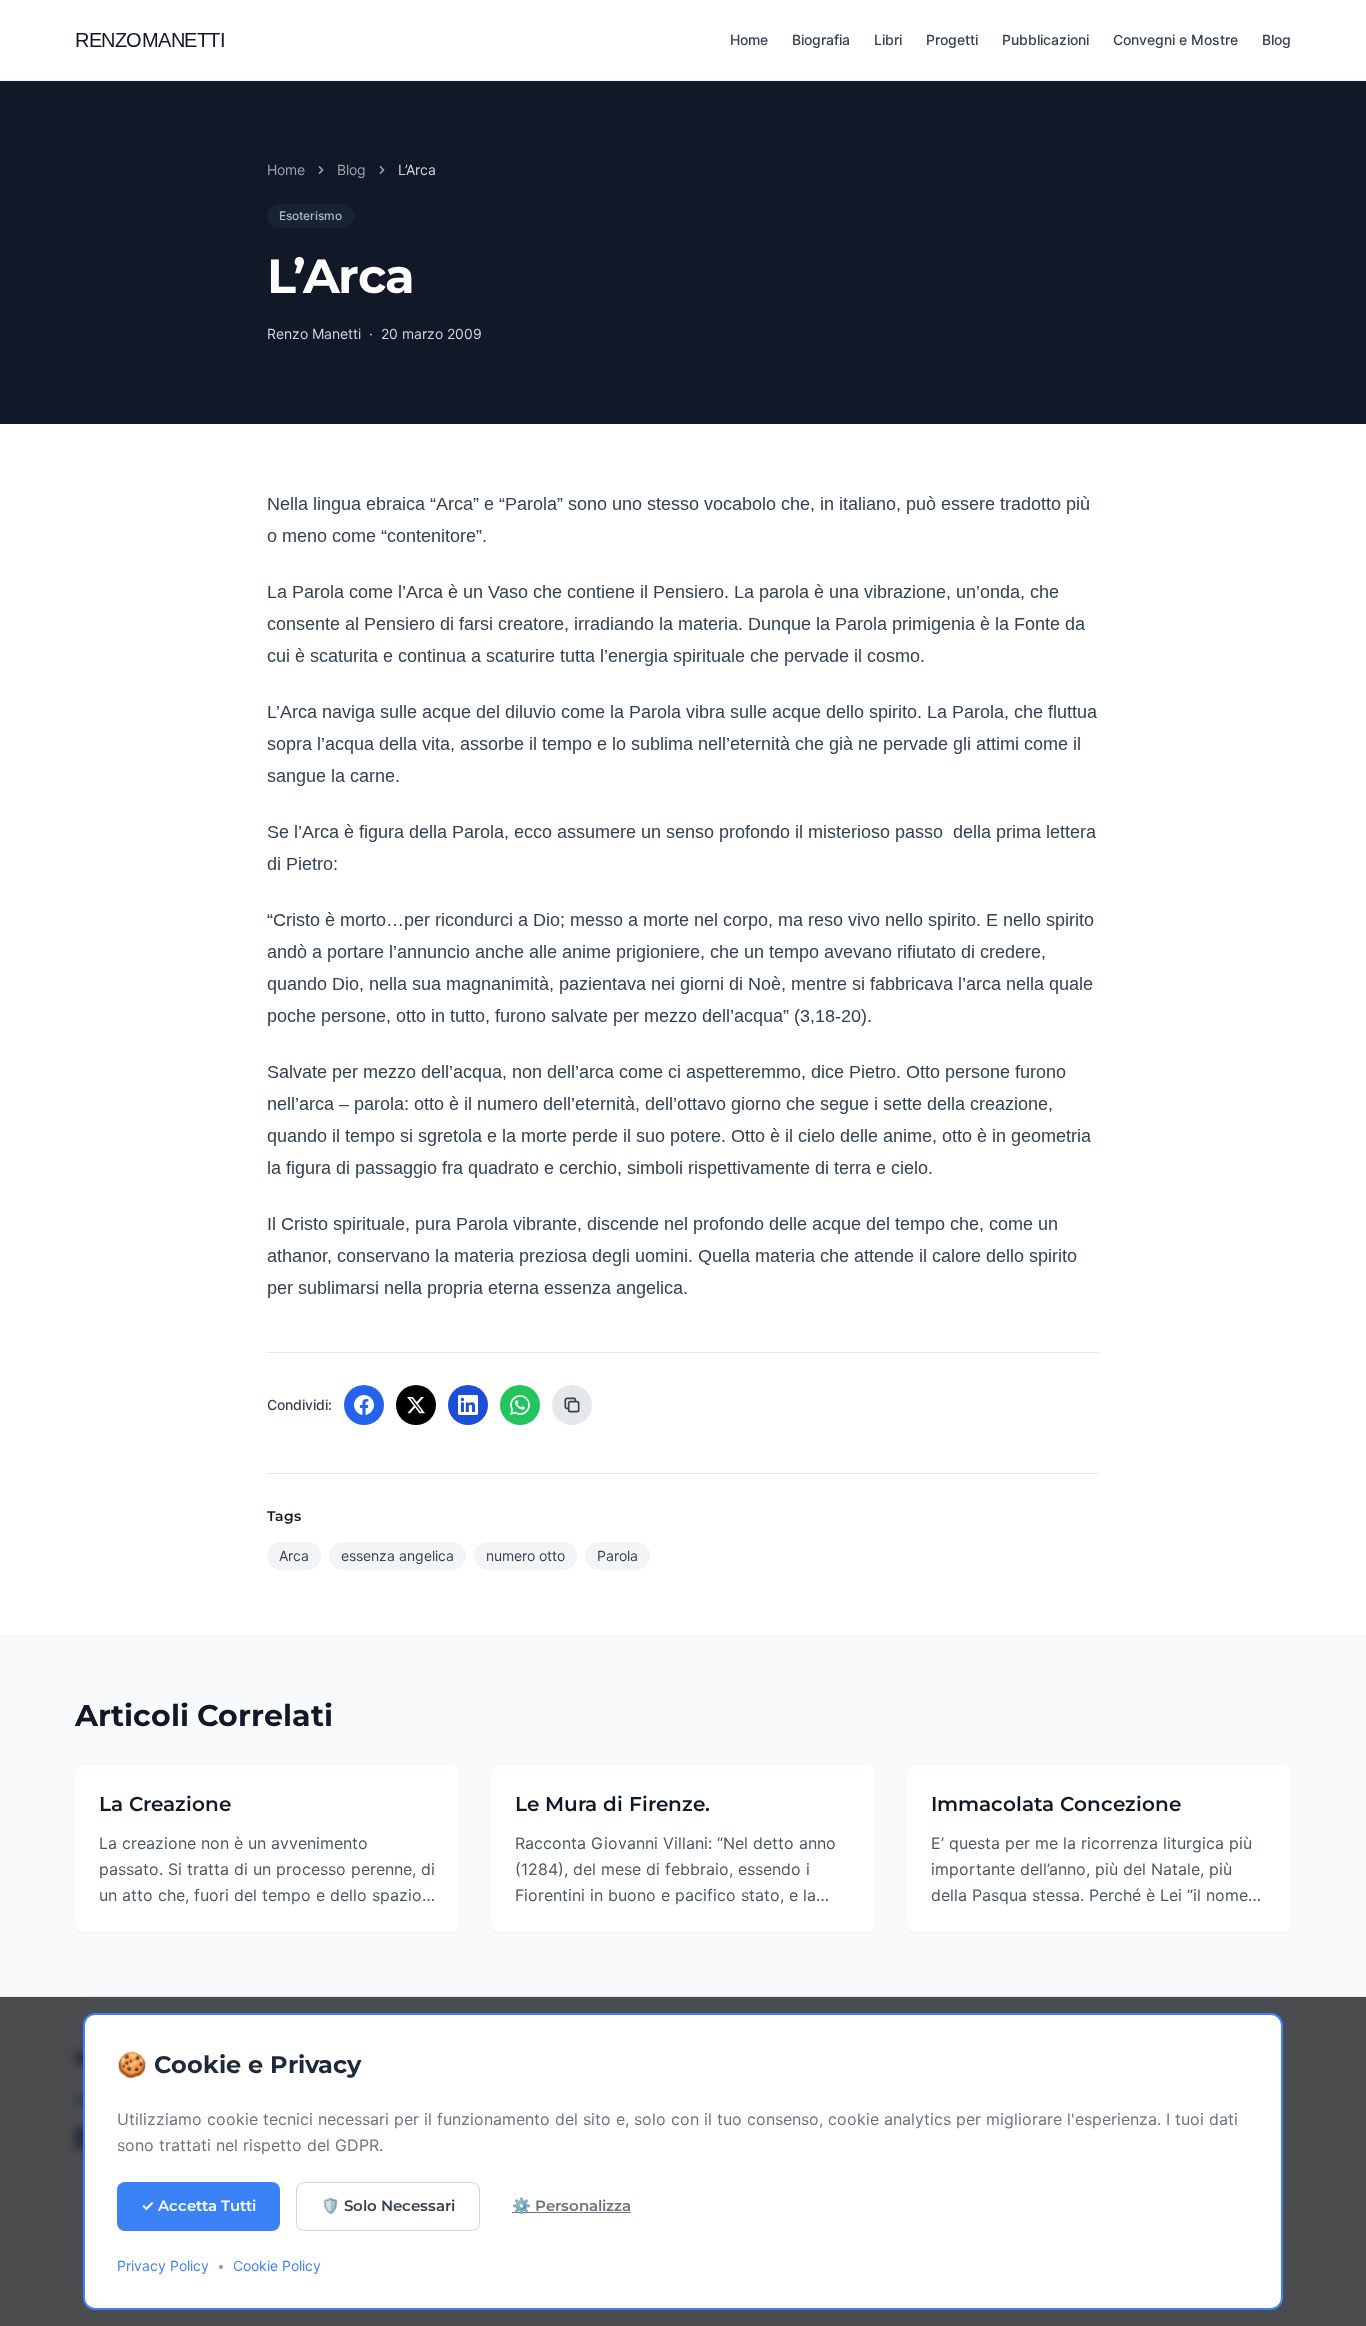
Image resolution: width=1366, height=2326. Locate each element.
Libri (888, 39)
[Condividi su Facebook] (364, 1405)
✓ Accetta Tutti (198, 2205)
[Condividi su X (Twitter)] (416, 1405)
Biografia (821, 39)
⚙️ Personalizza (571, 2205)
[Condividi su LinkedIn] (468, 1405)
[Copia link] (572, 1405)
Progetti (952, 39)
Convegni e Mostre (1175, 39)
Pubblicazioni (1045, 39)
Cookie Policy (277, 2265)
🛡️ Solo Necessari (388, 2205)
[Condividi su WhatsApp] (520, 1405)
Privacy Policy (163, 2265)
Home (749, 39)
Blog (1276, 39)
